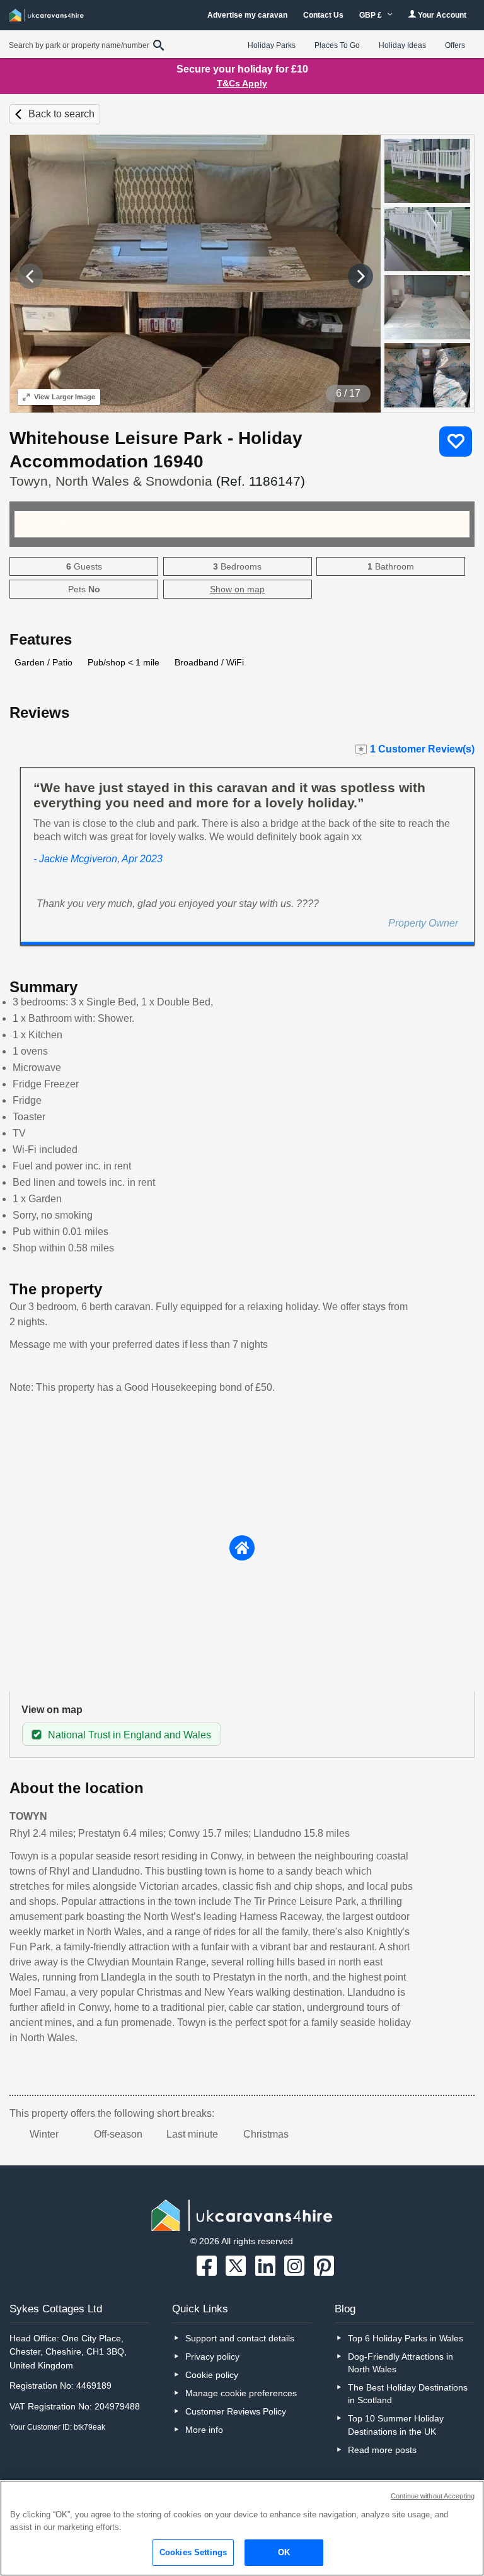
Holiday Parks (272, 45)
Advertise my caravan (247, 15)
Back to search (61, 114)
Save (456, 442)
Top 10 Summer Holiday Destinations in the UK (396, 2425)
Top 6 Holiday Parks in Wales (406, 2338)
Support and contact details (240, 2338)
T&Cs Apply (242, 83)
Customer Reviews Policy (236, 2411)
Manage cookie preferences (241, 2393)
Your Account (441, 15)
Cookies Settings (193, 2552)
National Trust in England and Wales (130, 1735)
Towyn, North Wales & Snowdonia (157, 481)
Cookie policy (212, 2375)
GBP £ (372, 15)
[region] (242, 2528)
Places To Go (337, 45)
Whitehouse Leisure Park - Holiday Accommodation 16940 (156, 450)
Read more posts (382, 2450)
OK (284, 2552)
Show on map (237, 589)
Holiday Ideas (402, 45)
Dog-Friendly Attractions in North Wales (400, 2363)
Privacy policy (212, 2356)
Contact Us (323, 15)
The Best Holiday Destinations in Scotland (408, 2394)
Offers (455, 45)
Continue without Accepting (433, 2496)
